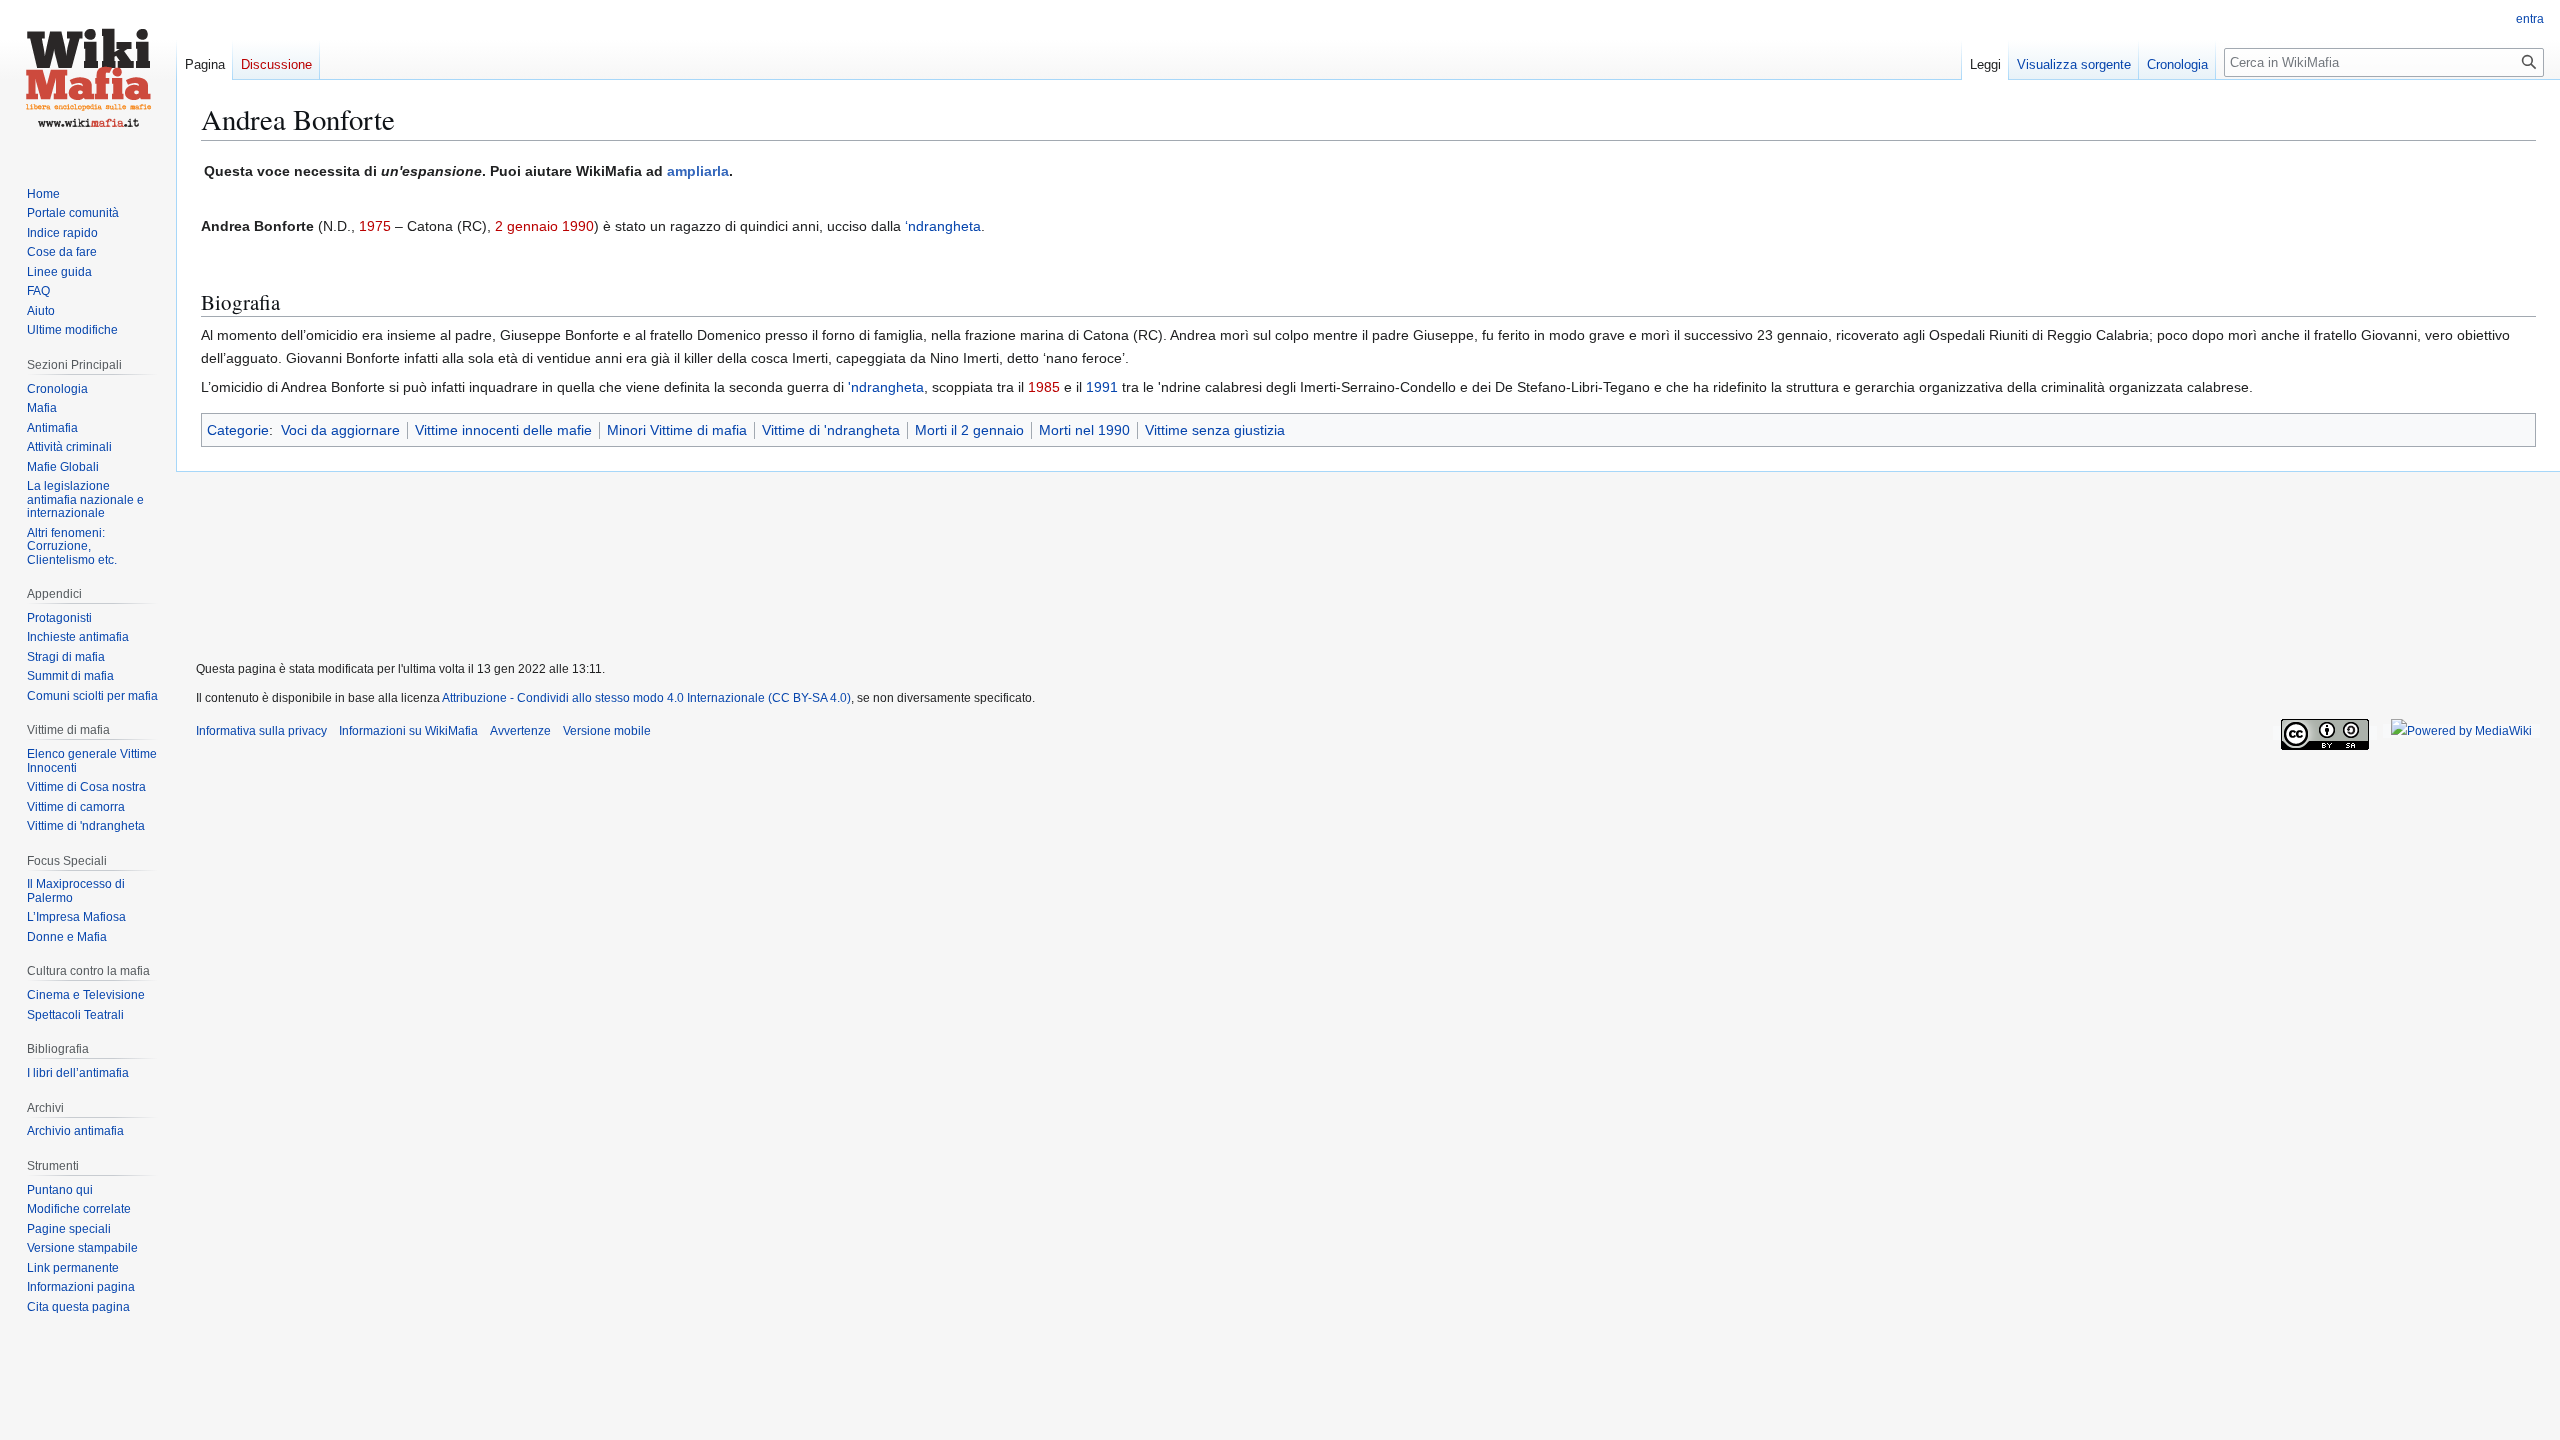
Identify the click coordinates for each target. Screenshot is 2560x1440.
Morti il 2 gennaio (969, 430)
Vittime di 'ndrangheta (831, 430)
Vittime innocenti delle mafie (503, 430)
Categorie (238, 430)
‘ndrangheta (943, 226)
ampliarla (698, 171)
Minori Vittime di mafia (677, 430)
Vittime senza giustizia (1215, 430)
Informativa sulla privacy (261, 731)
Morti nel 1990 (1084, 430)
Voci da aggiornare (340, 430)
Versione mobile (607, 731)
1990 (578, 226)
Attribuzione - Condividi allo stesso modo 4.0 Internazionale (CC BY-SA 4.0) (646, 698)
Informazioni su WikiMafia (408, 731)
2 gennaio (526, 226)
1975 (375, 226)
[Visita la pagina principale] (88, 80)
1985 (1044, 387)
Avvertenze (520, 731)
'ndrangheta (886, 387)
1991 (1102, 387)
